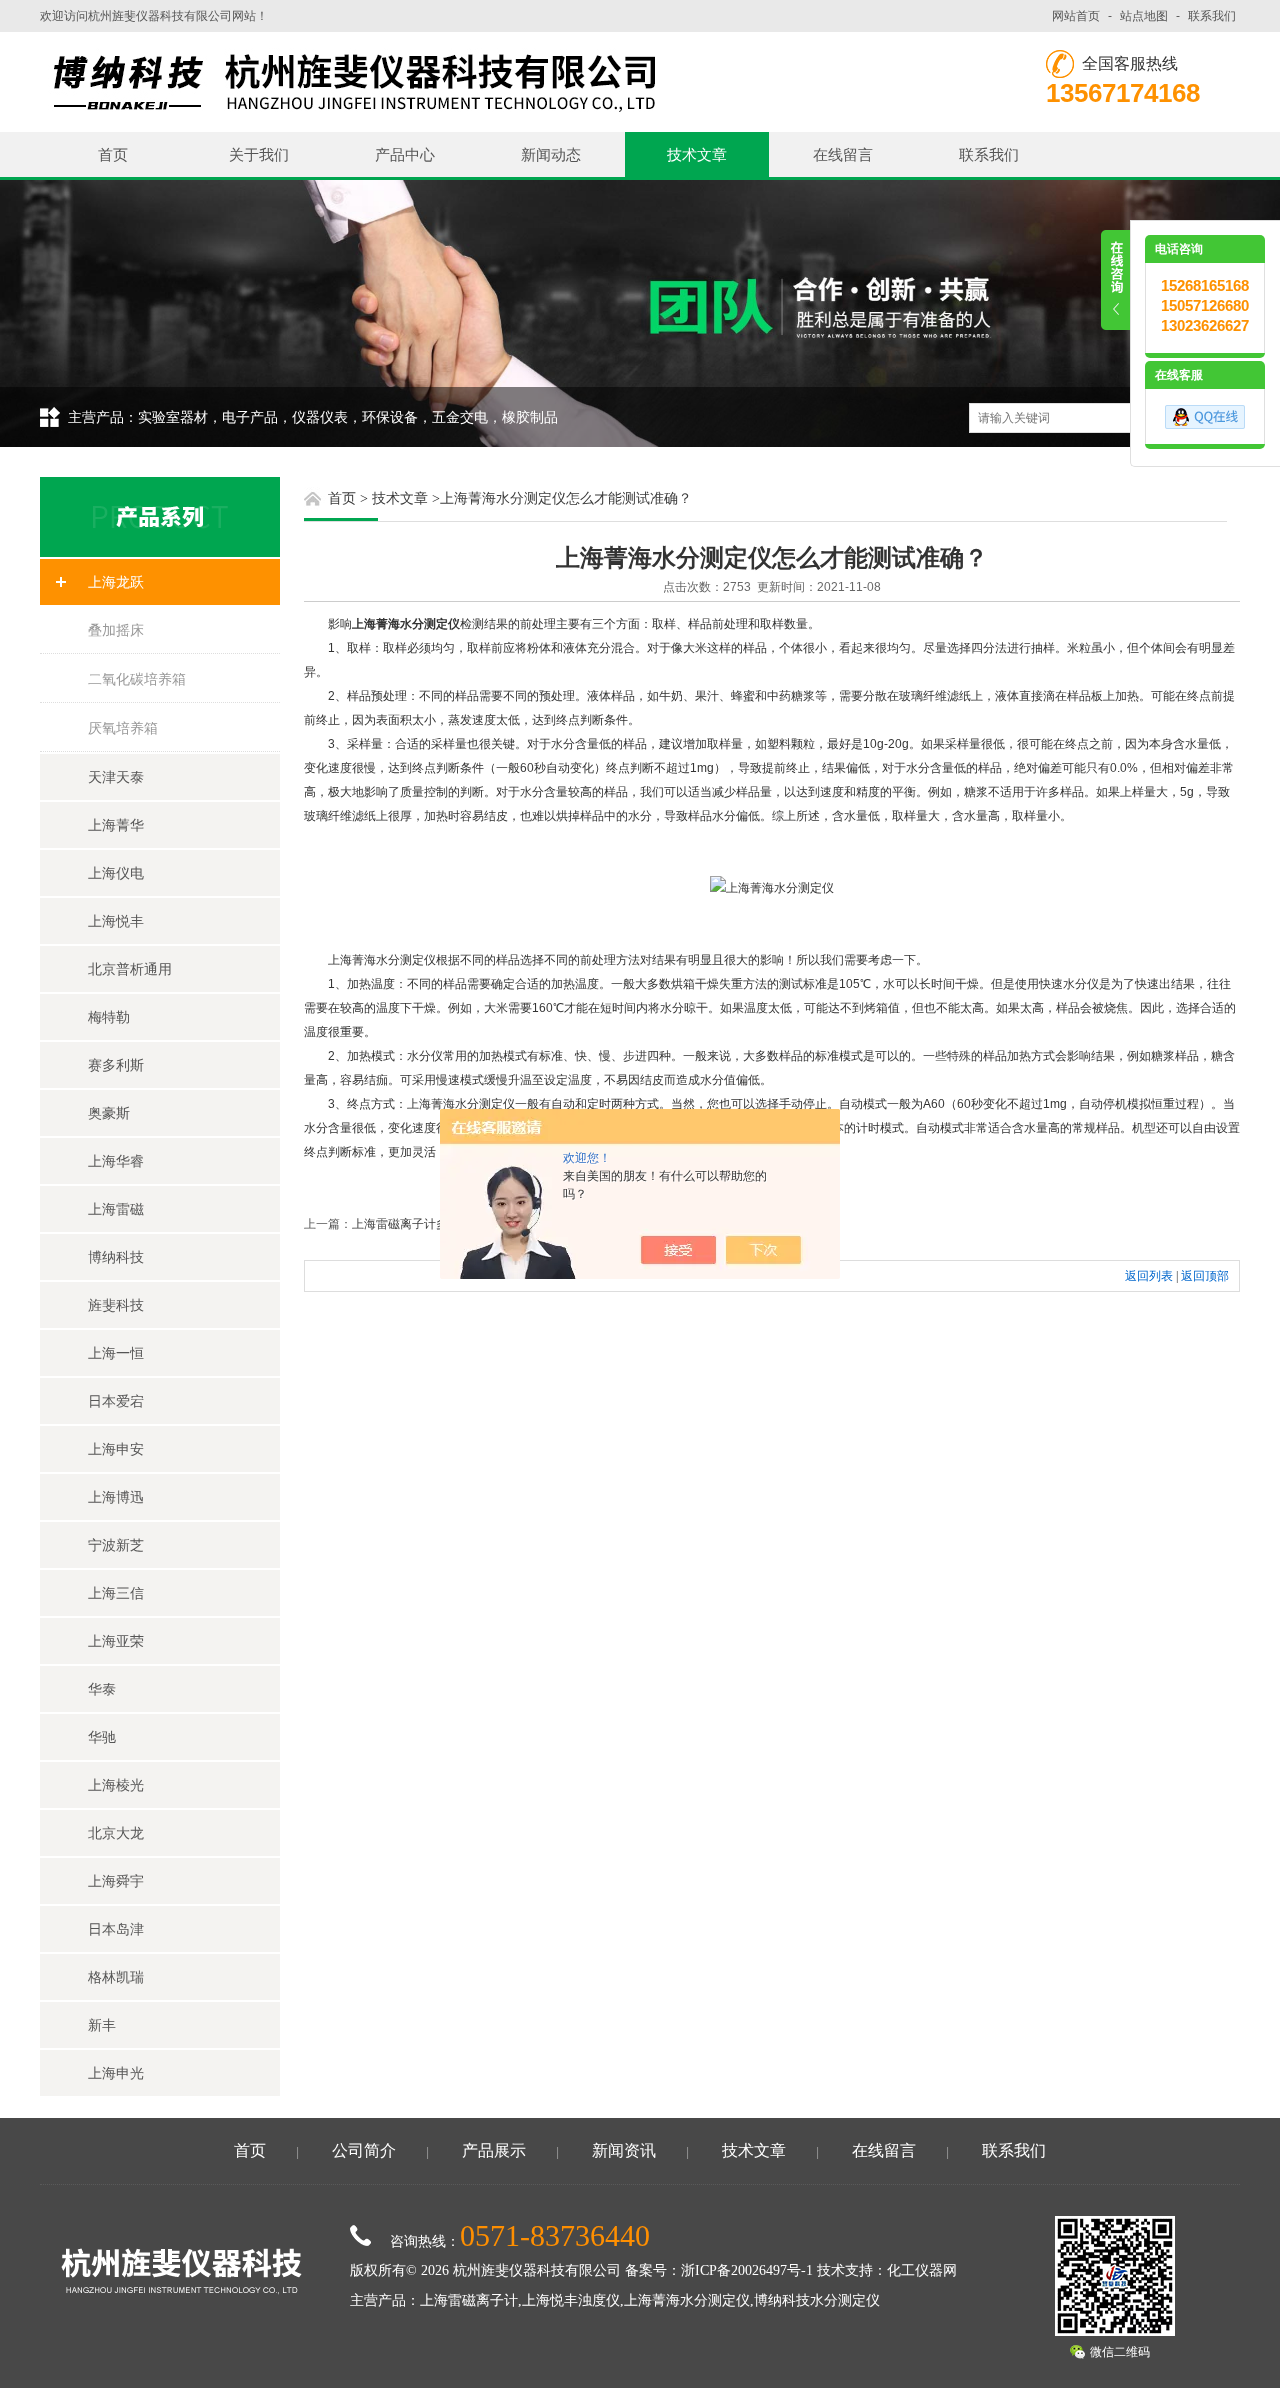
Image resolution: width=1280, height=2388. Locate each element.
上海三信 (116, 1593)
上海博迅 (116, 1497)
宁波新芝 (116, 1545)
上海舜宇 (116, 1881)
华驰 (102, 1737)
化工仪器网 (922, 2270)
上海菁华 (116, 825)
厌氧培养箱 (123, 728)
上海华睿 (116, 1161)
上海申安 (116, 1449)
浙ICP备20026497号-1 (747, 2270)
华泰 (102, 1689)
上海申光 (116, 2073)
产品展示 (494, 2150)
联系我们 (1212, 16)
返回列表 (1149, 1276)
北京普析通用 (130, 969)
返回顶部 (1205, 1276)
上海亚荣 (116, 1641)
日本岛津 (116, 1929)
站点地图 (1144, 16)
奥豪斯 (109, 1113)
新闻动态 (551, 154)
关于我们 (259, 154)
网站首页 (1076, 16)
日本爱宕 (116, 1401)
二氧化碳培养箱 (137, 679)
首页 (113, 154)
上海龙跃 (116, 582)
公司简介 (364, 2150)
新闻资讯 (624, 2150)
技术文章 (697, 154)
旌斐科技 (116, 1305)
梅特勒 (109, 1017)
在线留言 (843, 154)
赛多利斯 (116, 1065)
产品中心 (405, 154)
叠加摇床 (116, 630)
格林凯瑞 (116, 1977)
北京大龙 (116, 1833)
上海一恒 (116, 1353)
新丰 (102, 2025)
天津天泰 (116, 777)
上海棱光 (116, 1785)
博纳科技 (116, 1257)
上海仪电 (116, 873)
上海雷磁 (116, 1209)
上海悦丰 (116, 921)
